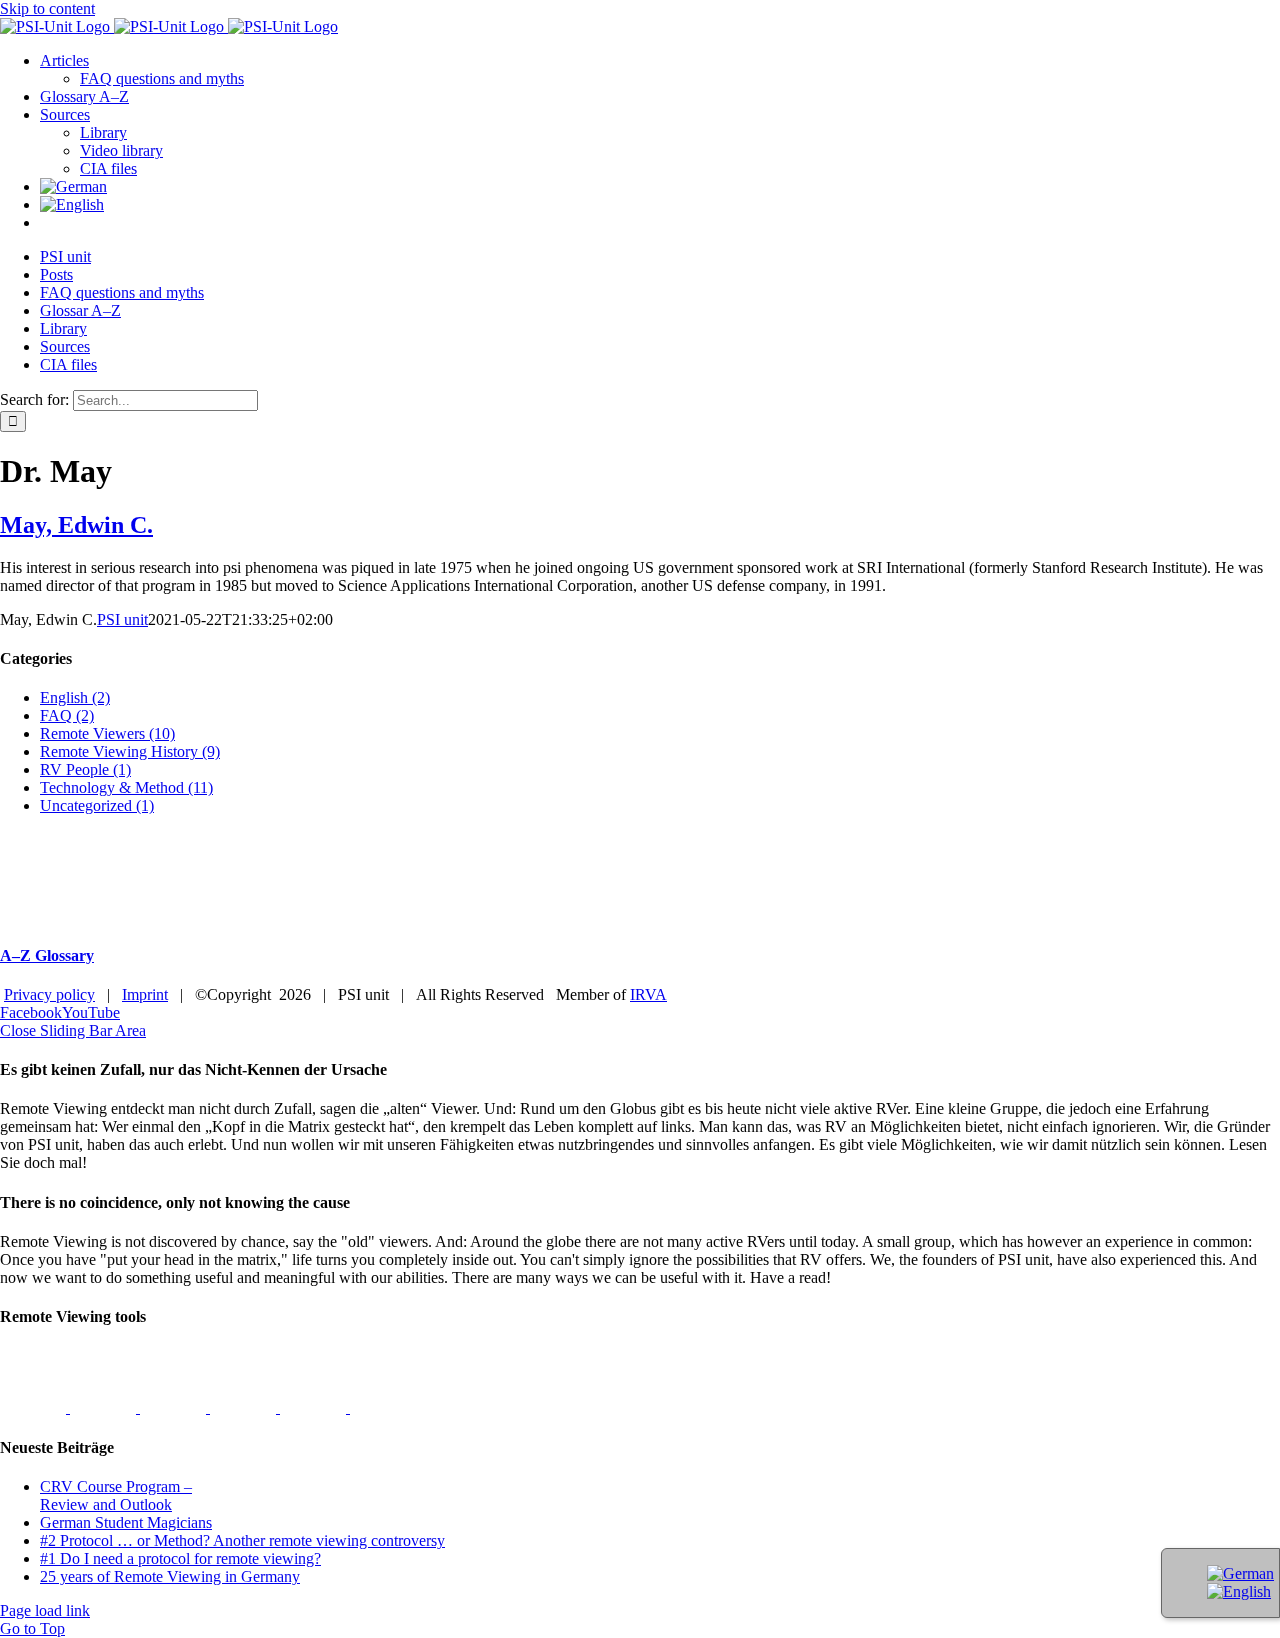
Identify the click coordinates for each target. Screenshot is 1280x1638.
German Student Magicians (126, 1522)
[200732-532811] (35, 1407)
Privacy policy (49, 994)
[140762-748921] (175, 1407)
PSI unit (122, 619)
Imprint (145, 994)
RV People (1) (85, 769)
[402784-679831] (383, 1407)
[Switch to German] (73, 186)
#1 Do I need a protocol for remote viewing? (180, 1558)
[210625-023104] (105, 1407)
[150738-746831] (245, 1407)
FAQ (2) (67, 715)
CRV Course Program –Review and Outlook (116, 1495)
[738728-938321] (315, 1407)
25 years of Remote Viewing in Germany (170, 1576)
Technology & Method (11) (126, 787)
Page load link (45, 1610)
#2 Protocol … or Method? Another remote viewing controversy (242, 1540)
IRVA (648, 994)
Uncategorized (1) (97, 805)
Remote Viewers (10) (107, 733)
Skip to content (47, 8)
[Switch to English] (1239, 1591)
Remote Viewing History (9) (130, 751)
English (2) (75, 697)
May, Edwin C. (76, 525)
